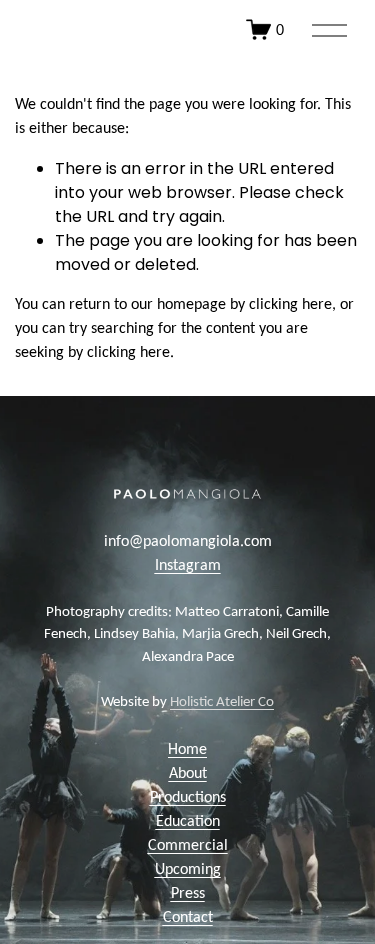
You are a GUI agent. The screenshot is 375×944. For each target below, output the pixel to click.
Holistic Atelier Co (222, 702)
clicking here (290, 305)
